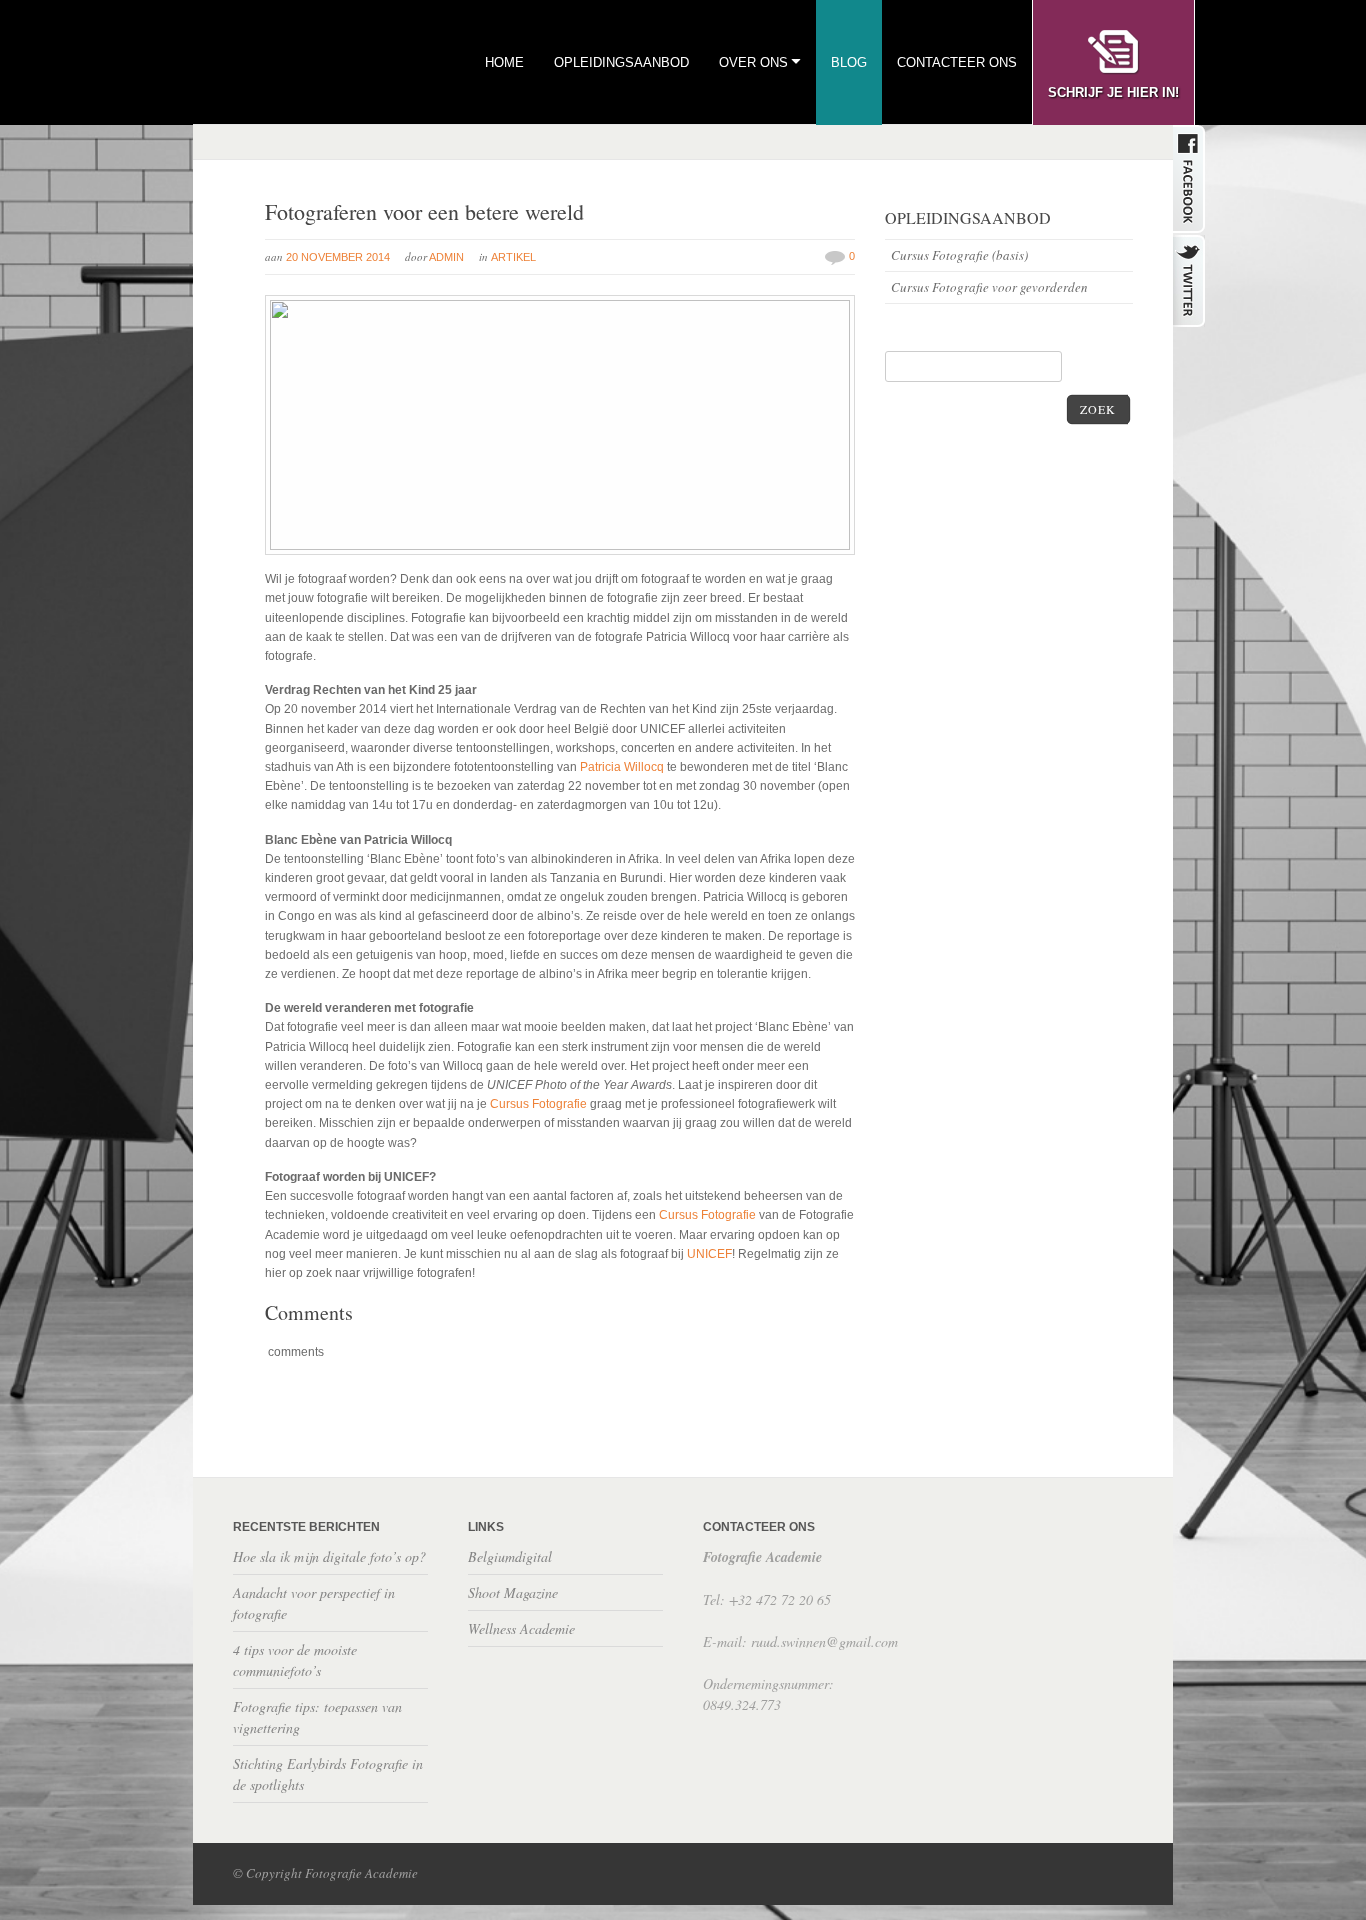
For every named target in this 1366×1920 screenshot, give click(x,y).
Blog (849, 62)
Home (504, 62)
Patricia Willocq (623, 767)
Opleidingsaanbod (621, 62)
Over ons (753, 62)
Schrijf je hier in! (1113, 92)
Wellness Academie (521, 1628)
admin (446, 257)
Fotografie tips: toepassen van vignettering (317, 1717)
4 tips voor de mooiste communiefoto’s (295, 1660)
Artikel (513, 257)
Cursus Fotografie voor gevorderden (989, 287)
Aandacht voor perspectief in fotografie (314, 1603)
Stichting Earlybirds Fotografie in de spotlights (328, 1774)
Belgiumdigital (510, 1556)
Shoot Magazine (513, 1592)
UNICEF (709, 1254)
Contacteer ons (957, 62)
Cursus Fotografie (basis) (959, 255)
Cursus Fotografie (540, 1104)
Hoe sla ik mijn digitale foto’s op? (329, 1556)
